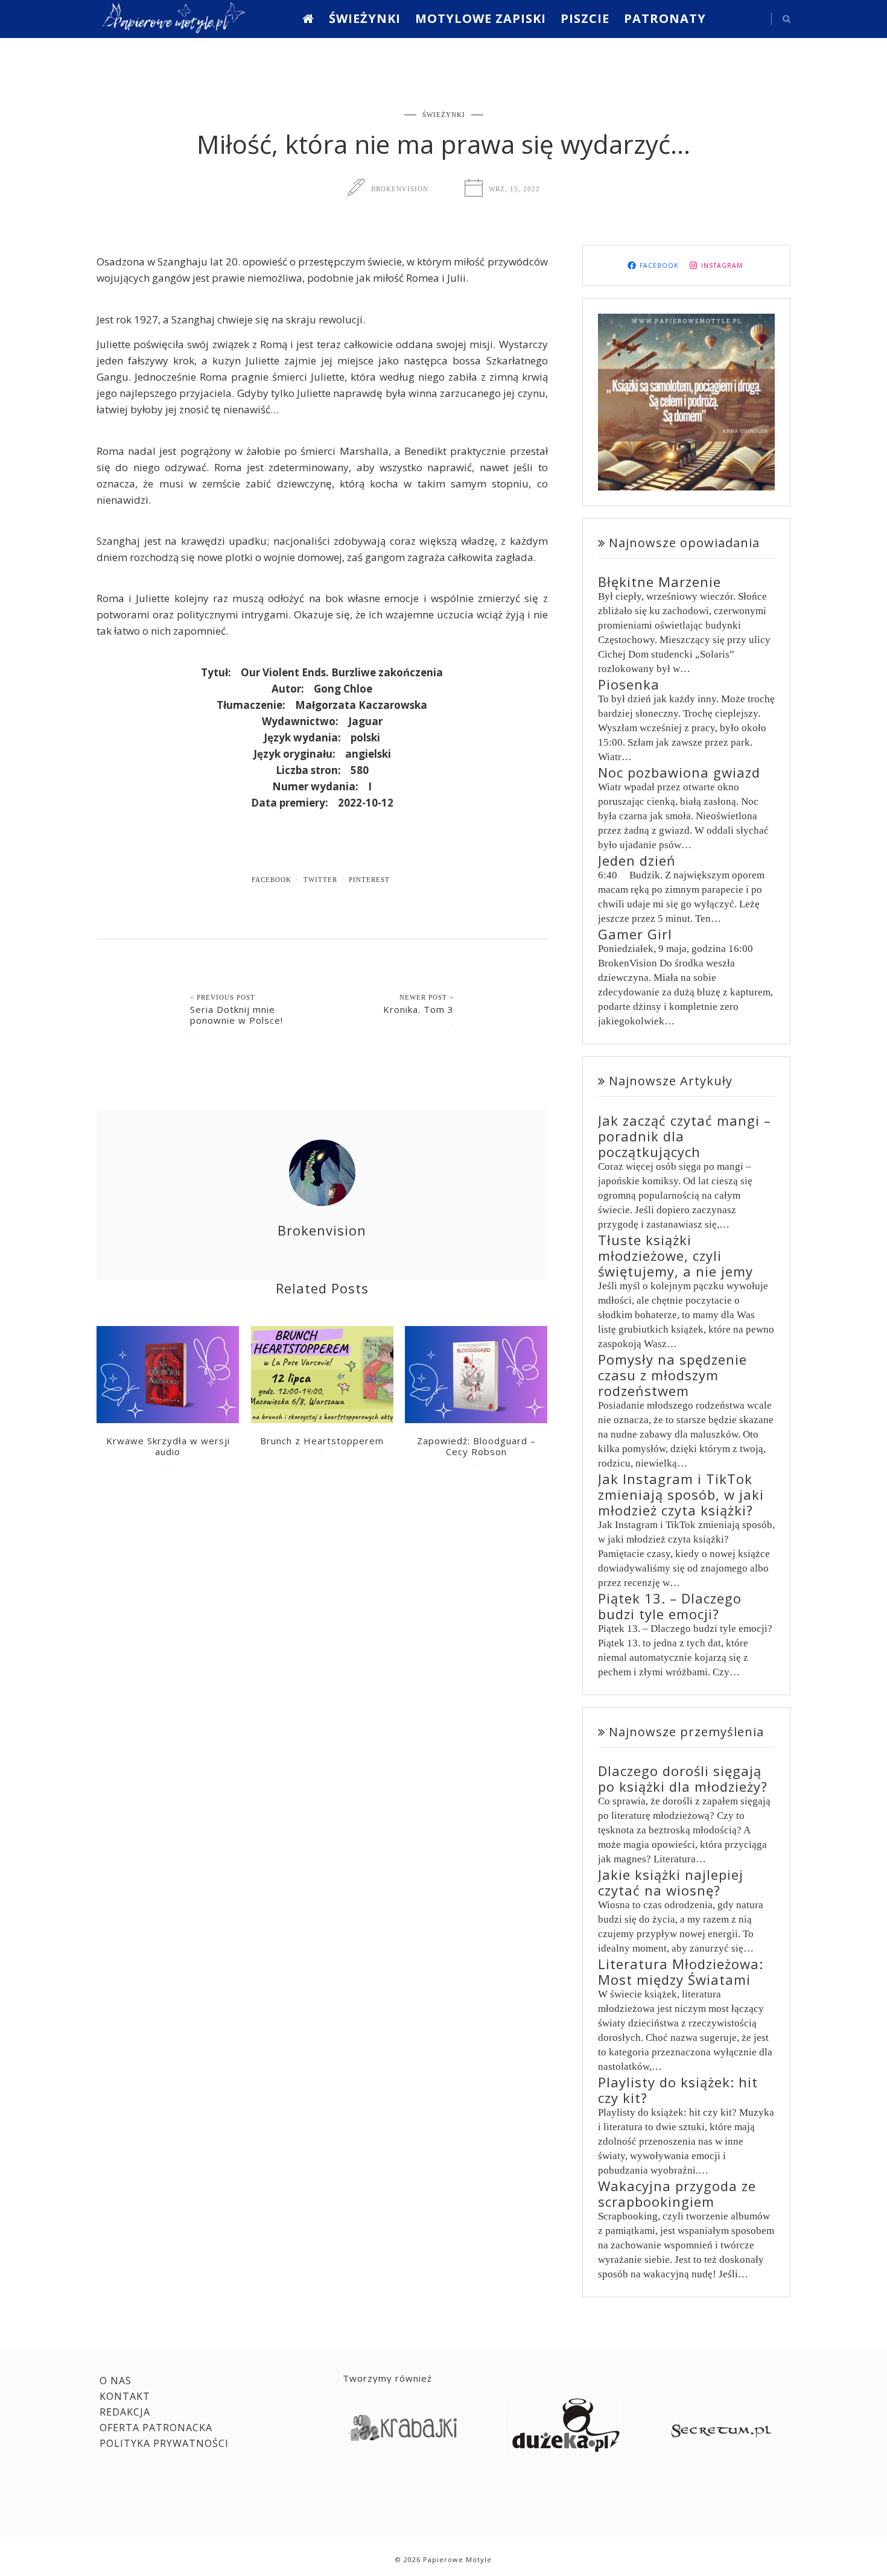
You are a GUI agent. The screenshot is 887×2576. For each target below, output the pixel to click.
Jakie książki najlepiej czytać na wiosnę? (671, 1882)
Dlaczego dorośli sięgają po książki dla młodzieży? (683, 1778)
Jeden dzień (637, 860)
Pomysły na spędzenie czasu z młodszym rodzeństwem (672, 1375)
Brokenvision (400, 189)
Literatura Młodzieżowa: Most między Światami (681, 1972)
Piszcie (585, 18)
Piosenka (629, 684)
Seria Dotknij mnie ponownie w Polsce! (237, 1015)
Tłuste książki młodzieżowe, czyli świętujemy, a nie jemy (676, 1255)
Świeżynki (365, 18)
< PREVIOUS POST (223, 997)
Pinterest (369, 880)
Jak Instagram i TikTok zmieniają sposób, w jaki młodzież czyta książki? (681, 1494)
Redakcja (125, 2412)
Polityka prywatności (164, 2443)
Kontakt (125, 2396)
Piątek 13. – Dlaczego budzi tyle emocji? (670, 1606)
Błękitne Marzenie (660, 582)
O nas (116, 2381)
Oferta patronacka (156, 2428)
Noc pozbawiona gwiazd (679, 772)
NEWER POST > (427, 997)
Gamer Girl (635, 934)
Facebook (272, 880)
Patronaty (665, 18)
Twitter (320, 880)
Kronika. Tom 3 (418, 1009)
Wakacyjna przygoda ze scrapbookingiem (677, 2194)
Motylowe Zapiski (481, 18)
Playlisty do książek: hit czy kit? (678, 2090)
